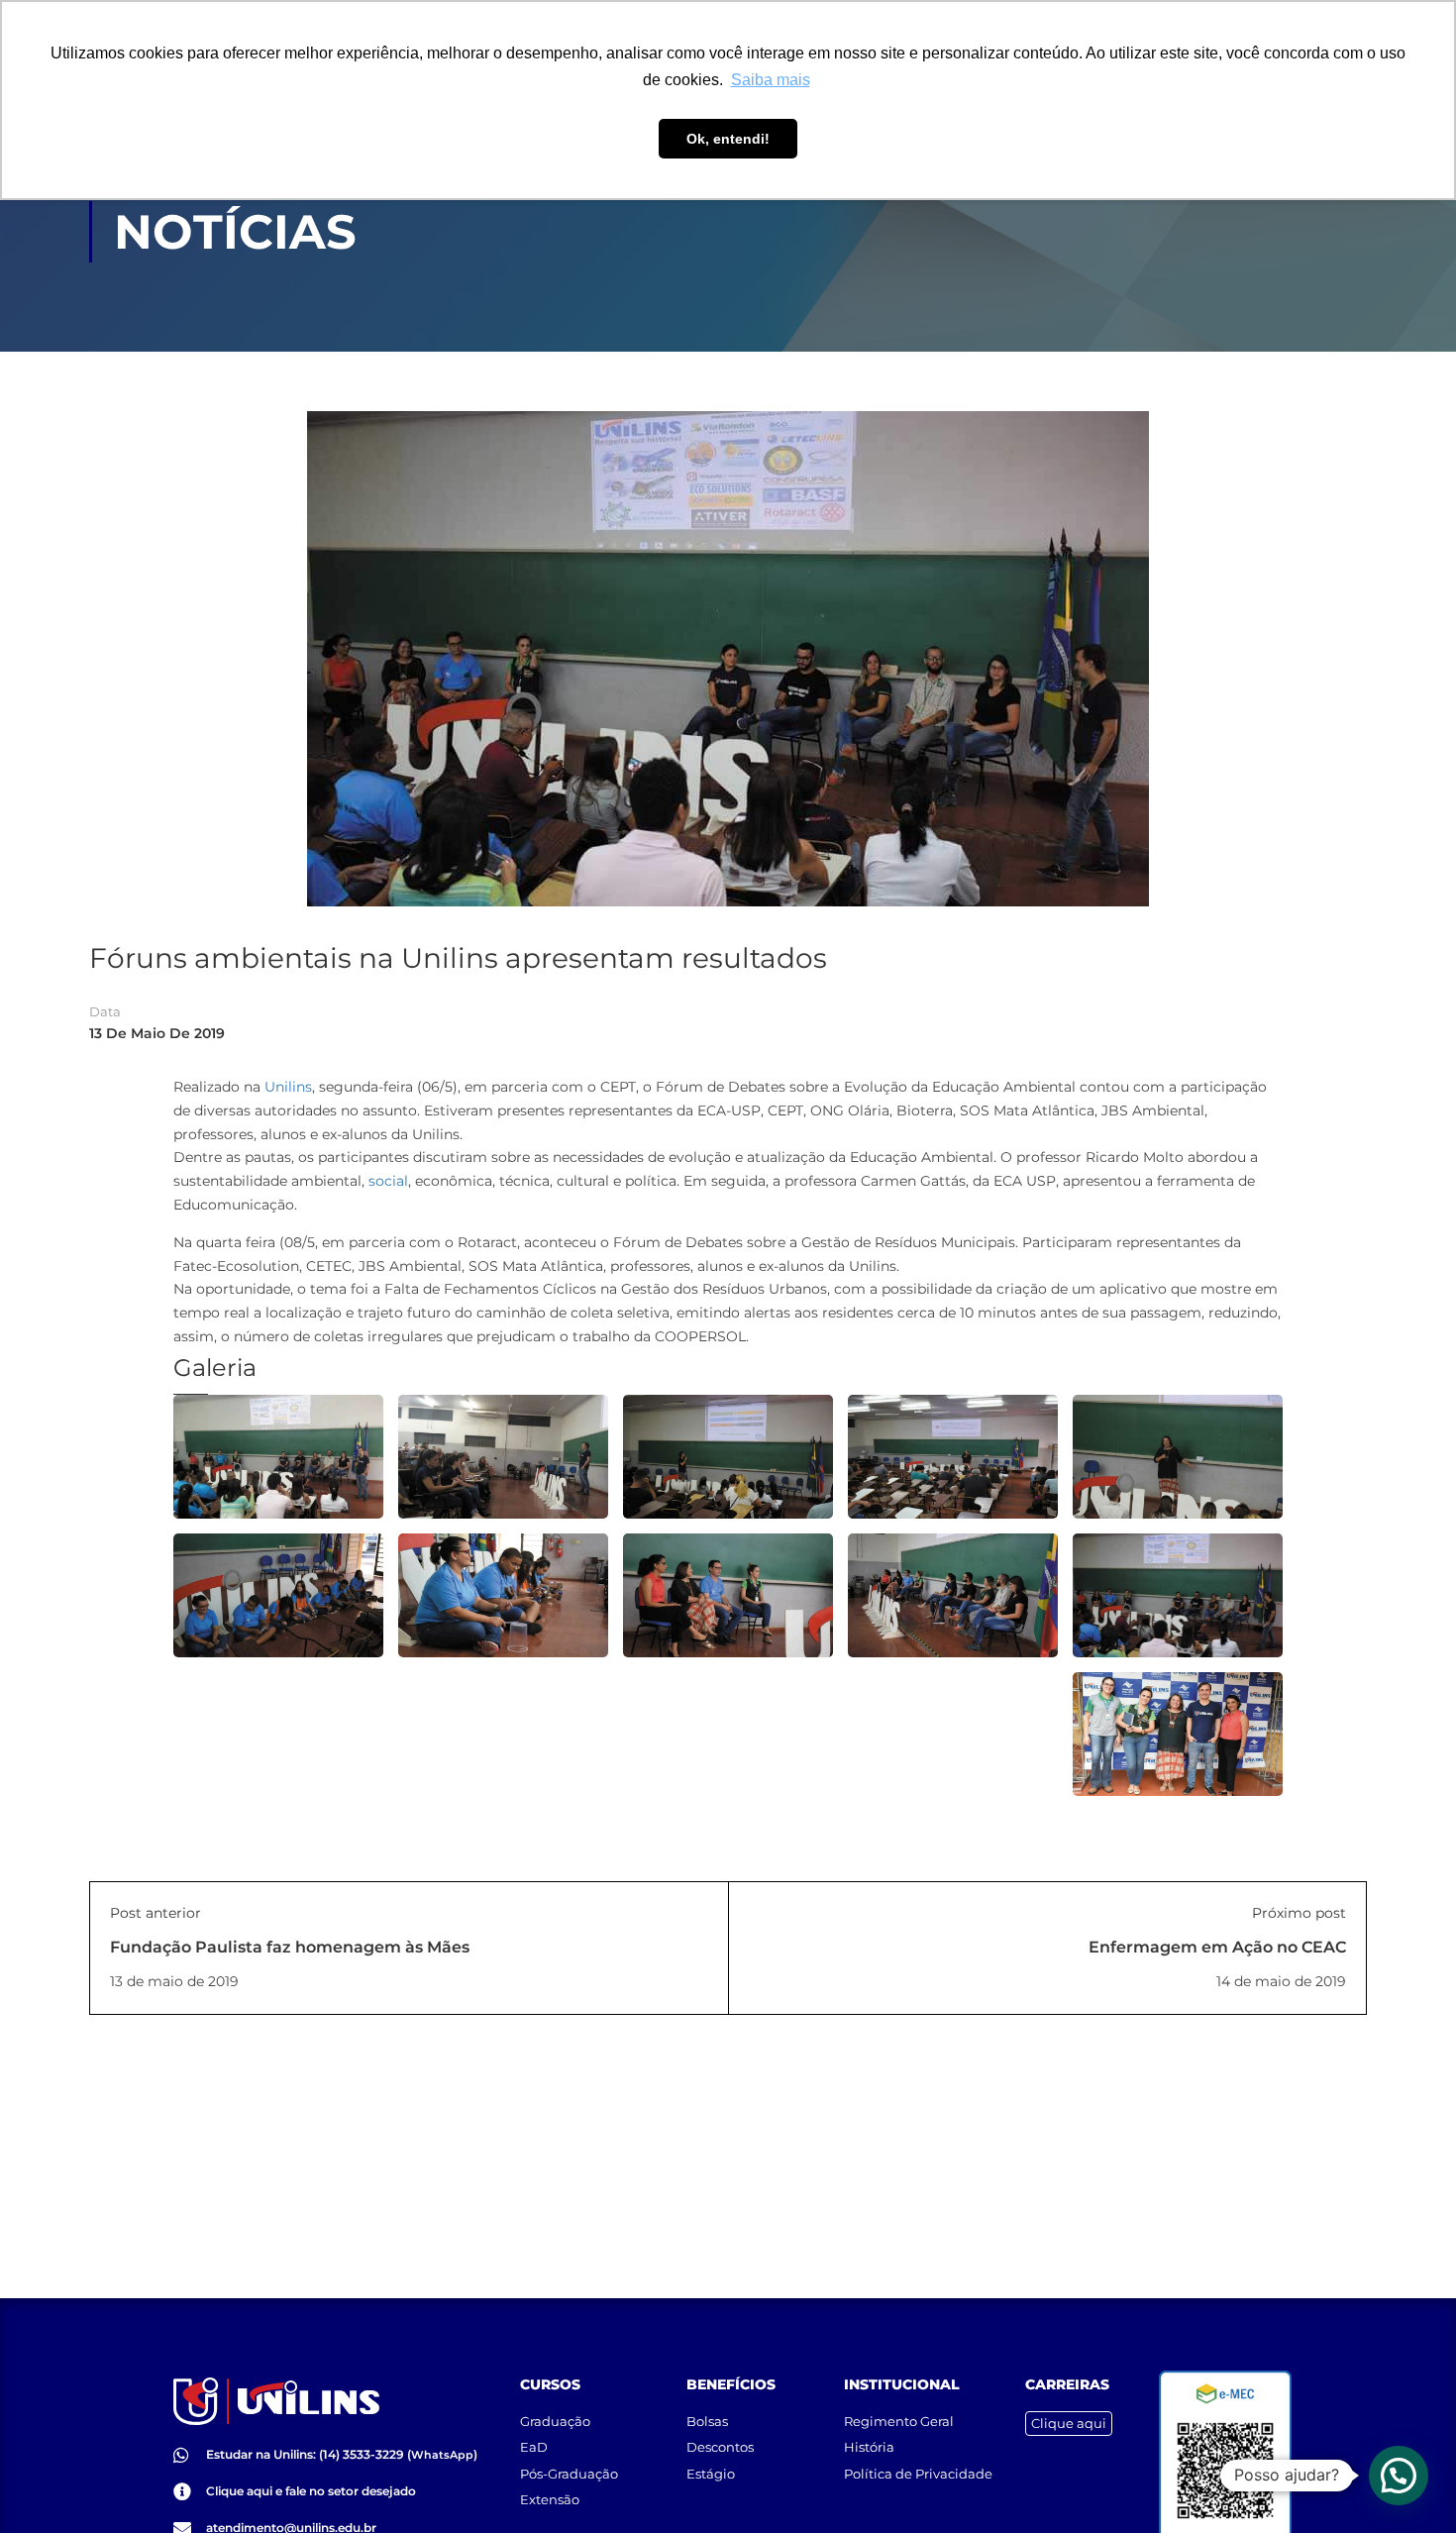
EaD (534, 2447)
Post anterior (156, 1913)
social (388, 1181)
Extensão (550, 2499)
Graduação (555, 2421)
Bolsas (707, 2421)
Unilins (288, 1087)
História (869, 2447)
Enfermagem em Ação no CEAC (1217, 1947)
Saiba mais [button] (771, 80)
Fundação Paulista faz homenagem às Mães (290, 1947)
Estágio (711, 2474)
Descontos (720, 2447)
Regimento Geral (899, 2421)
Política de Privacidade (918, 2474)
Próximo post (1299, 1913)
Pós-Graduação (569, 2474)
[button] (1399, 2476)
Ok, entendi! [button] (728, 139)
